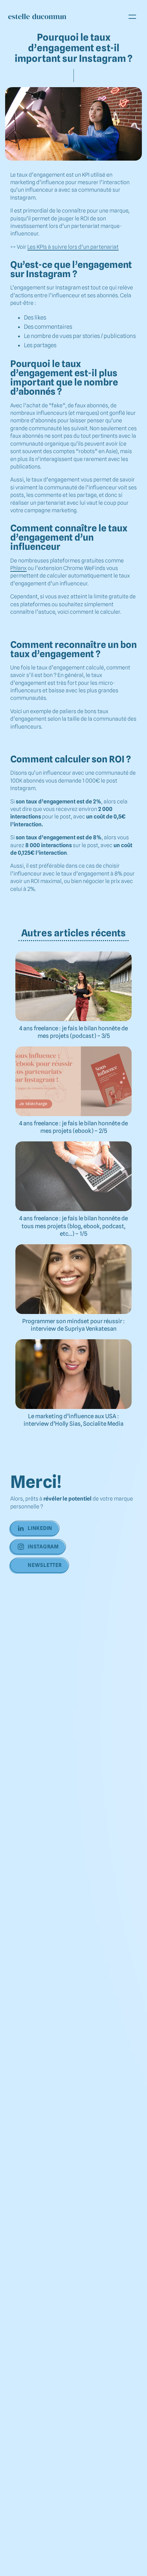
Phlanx (18, 568)
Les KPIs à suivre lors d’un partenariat (73, 247)
